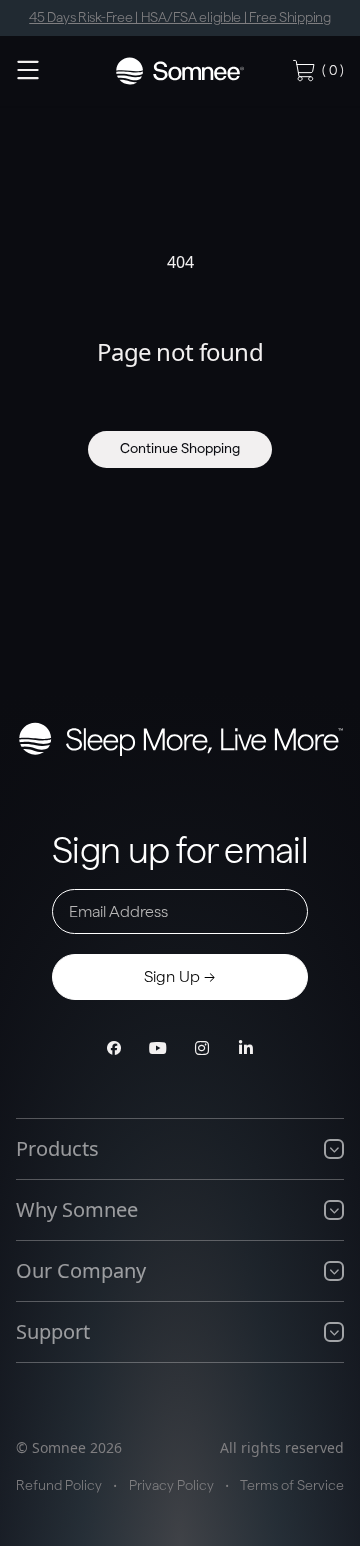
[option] (180, 18)
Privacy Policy (171, 1486)
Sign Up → (179, 976)
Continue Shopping (180, 449)
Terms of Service (292, 1486)
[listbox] (180, 18)
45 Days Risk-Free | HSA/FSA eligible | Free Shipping (179, 18)
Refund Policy (59, 1486)
